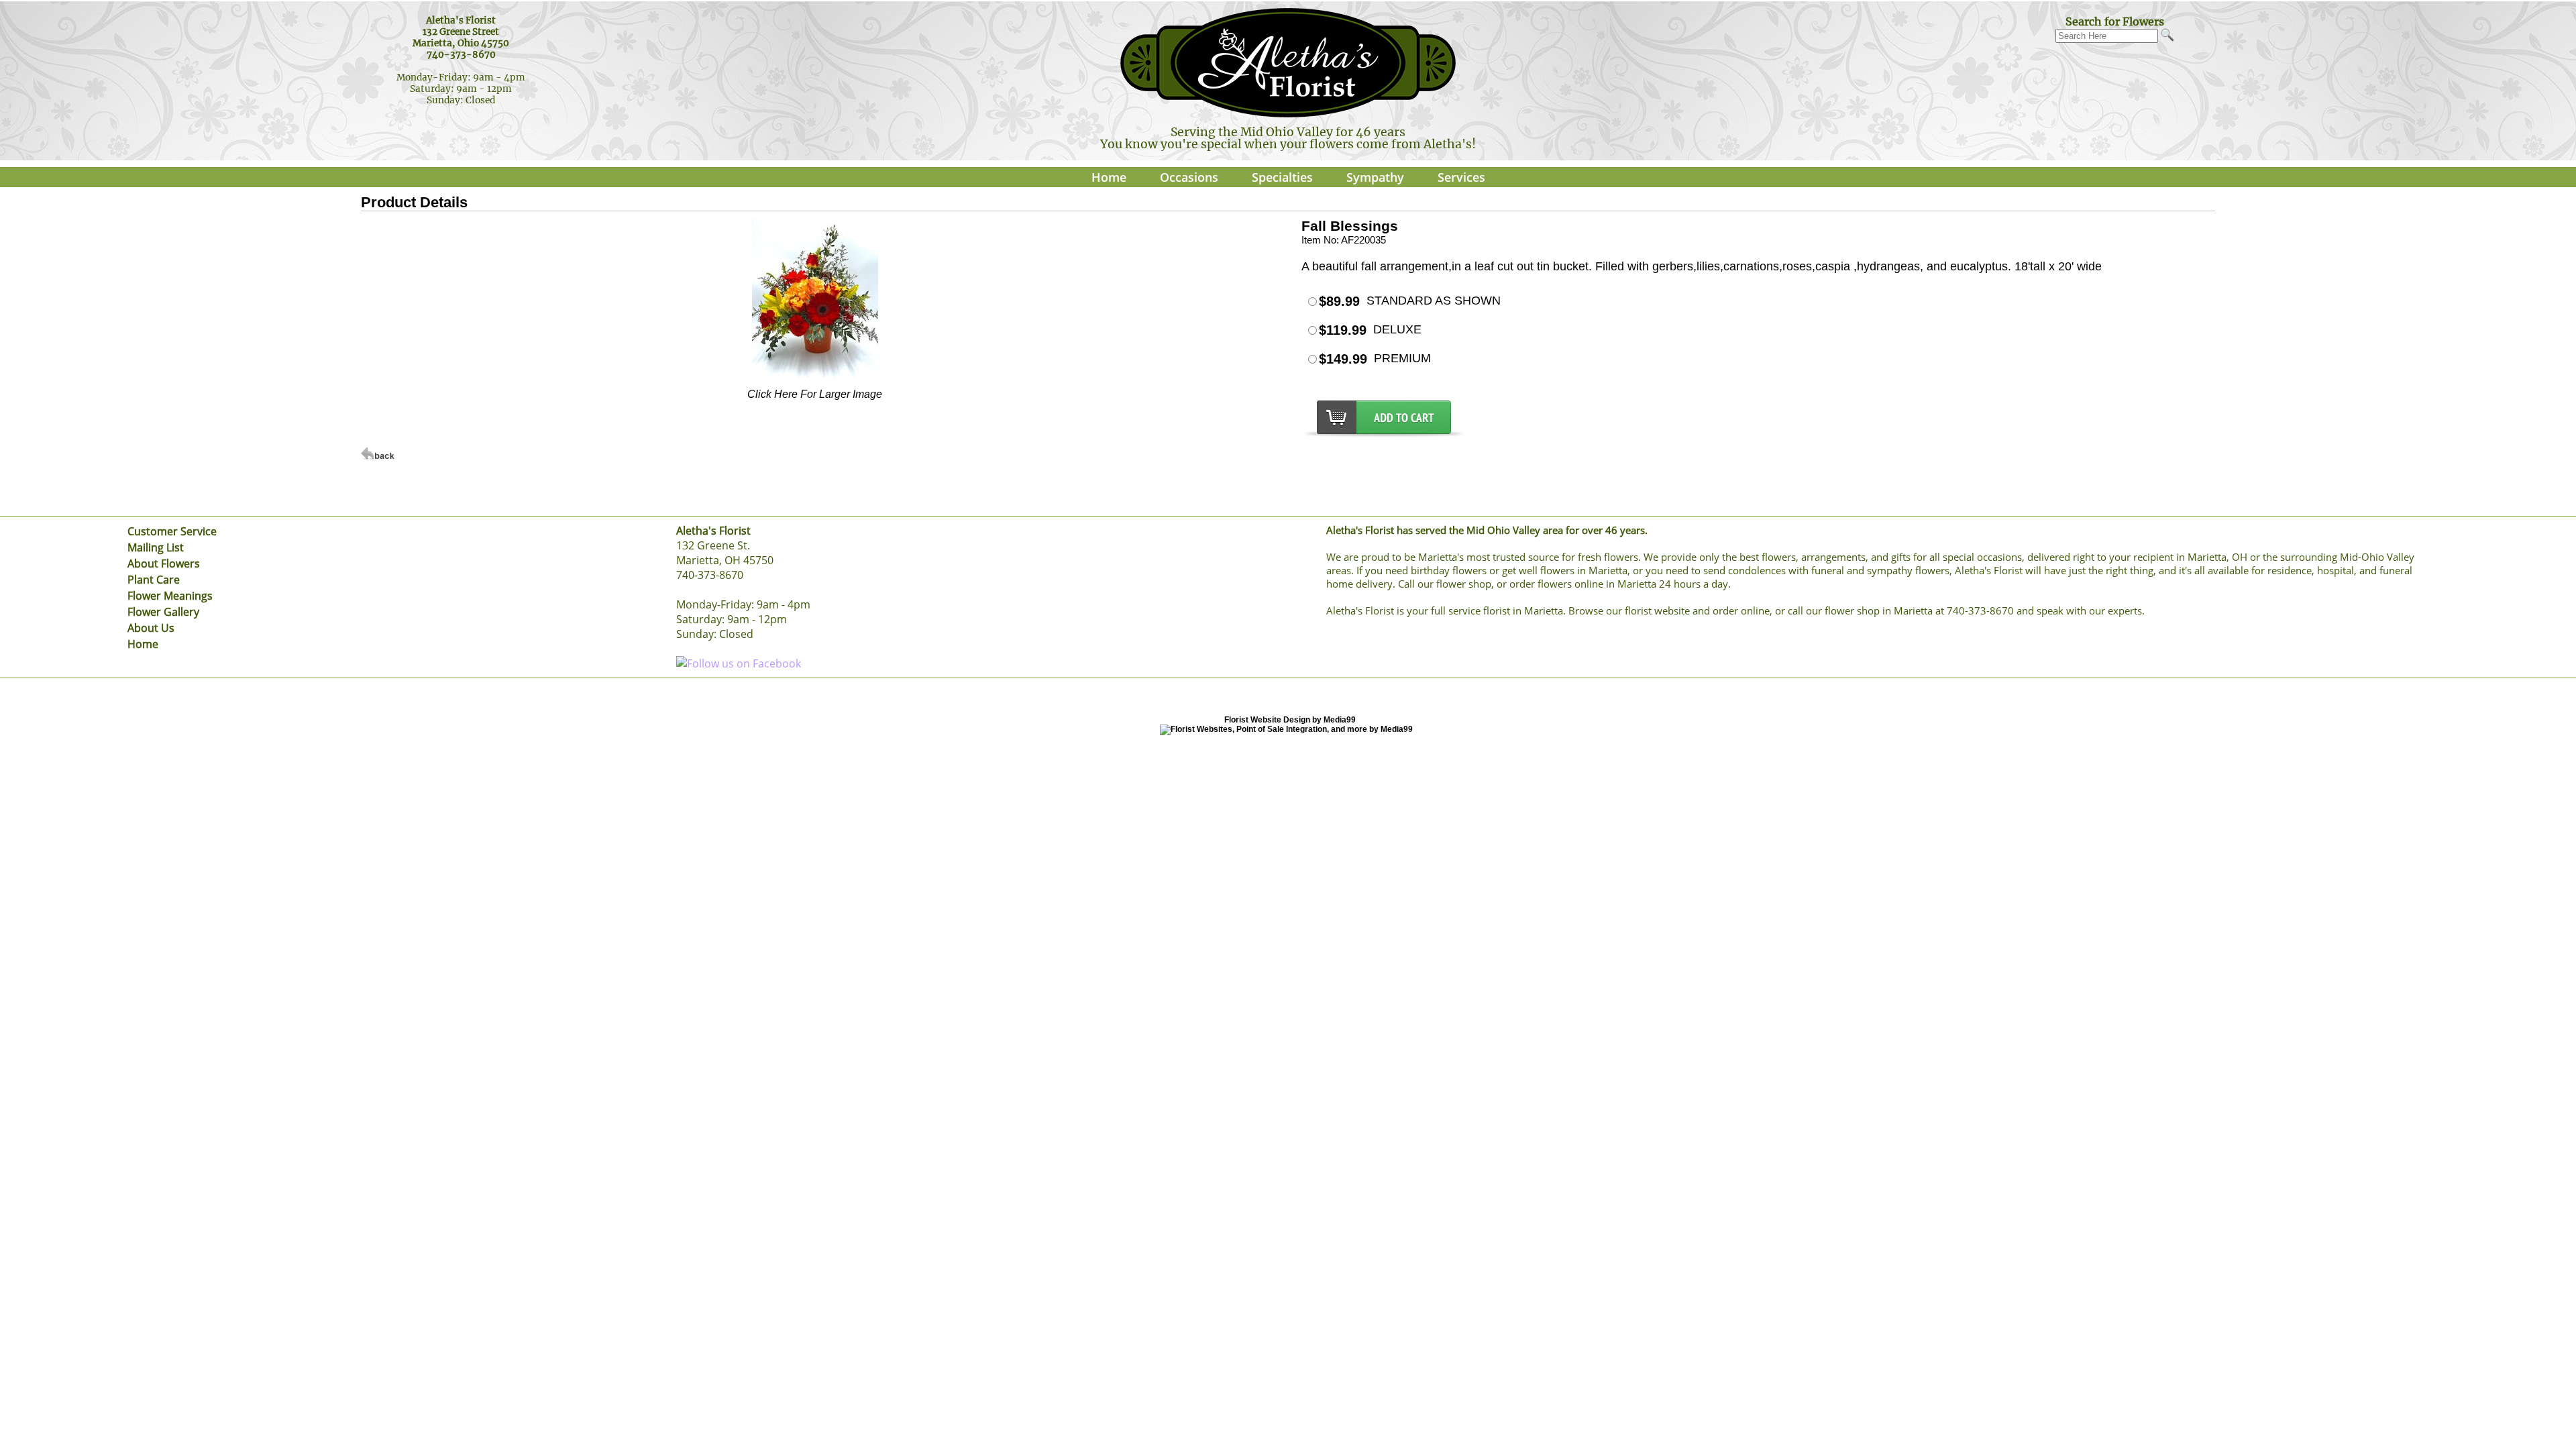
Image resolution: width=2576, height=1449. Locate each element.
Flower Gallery (163, 612)
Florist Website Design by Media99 (1290, 720)
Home (1109, 177)
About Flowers (164, 563)
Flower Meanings (170, 596)
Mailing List (156, 547)
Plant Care (154, 580)
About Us (151, 628)
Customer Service (172, 531)
